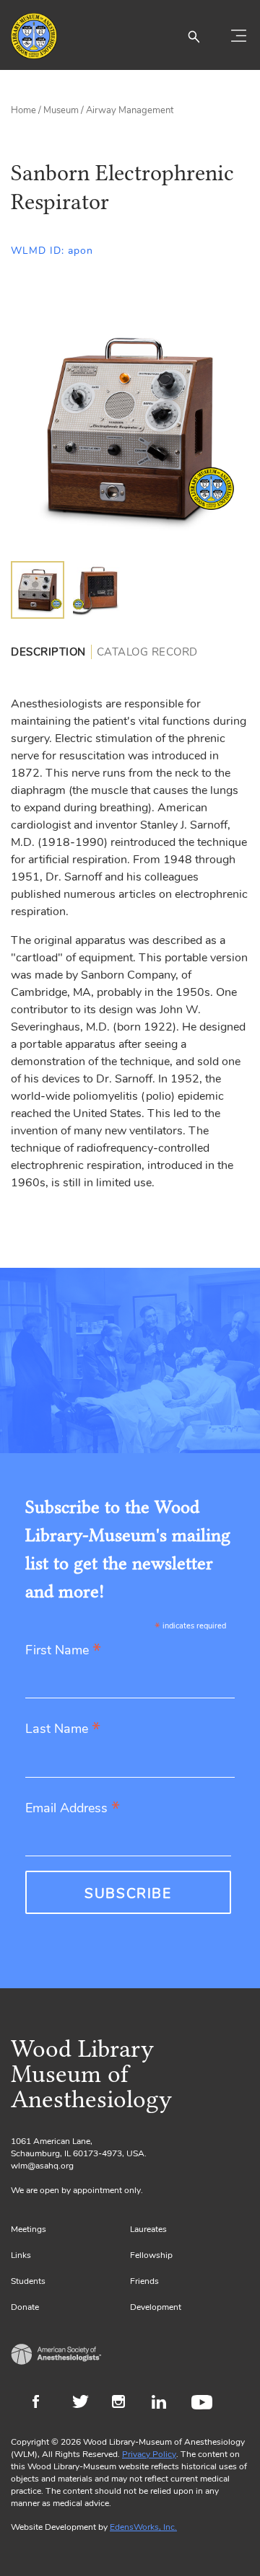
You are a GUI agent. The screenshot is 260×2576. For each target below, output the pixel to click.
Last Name (63, 1730)
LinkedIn (164, 2404)
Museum (61, 110)
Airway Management (130, 110)
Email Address (73, 1809)
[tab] (51, 652)
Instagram (125, 2404)
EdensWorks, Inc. (143, 2527)
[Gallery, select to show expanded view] (130, 428)
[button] (194, 36)
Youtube (204, 2404)
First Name (63, 1651)
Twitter (85, 2404)
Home (23, 110)
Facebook (45, 2404)
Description (48, 652)
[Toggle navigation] (238, 36)
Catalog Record (147, 652)
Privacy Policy (149, 2454)
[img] (38, 590)
